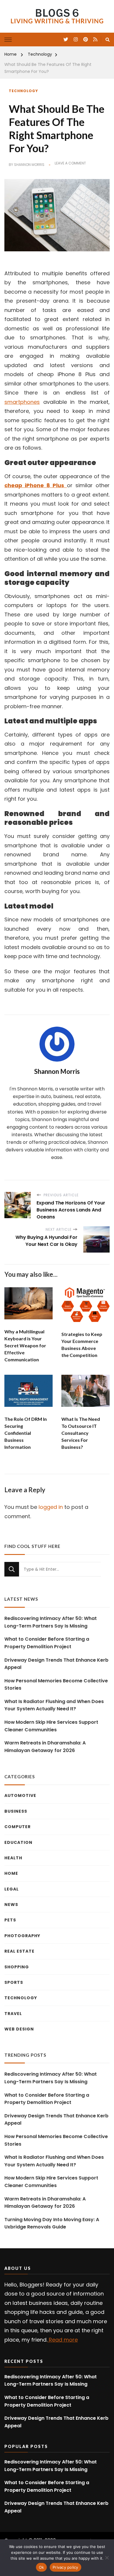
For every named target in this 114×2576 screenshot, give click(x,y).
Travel (13, 2014)
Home (11, 1873)
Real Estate (19, 1951)
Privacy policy (65, 2567)
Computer (18, 1827)
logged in (51, 1507)
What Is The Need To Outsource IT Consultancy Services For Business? (81, 1433)
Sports (14, 1982)
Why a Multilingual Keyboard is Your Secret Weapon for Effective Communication (25, 1345)
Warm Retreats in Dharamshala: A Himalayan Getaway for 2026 (45, 1747)
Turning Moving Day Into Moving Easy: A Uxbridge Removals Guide (52, 2223)
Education (18, 1842)
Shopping (17, 1967)
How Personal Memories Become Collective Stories (56, 1685)
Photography (22, 1936)
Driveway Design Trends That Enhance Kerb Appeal (56, 1664)
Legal (12, 1889)
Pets (10, 1920)
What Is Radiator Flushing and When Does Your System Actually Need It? (54, 1705)
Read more (63, 2340)
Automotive (20, 1795)
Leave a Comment (70, 163)
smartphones (22, 402)
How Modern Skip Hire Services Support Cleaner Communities (51, 1726)
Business (16, 1811)
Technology (23, 91)
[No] (107, 2558)
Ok (42, 2567)
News (11, 1905)
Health (13, 1858)
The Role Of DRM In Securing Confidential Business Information (26, 1433)
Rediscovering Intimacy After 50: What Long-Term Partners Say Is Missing (51, 1622)
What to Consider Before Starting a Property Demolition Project (47, 1643)
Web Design (19, 2029)
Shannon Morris (29, 165)
